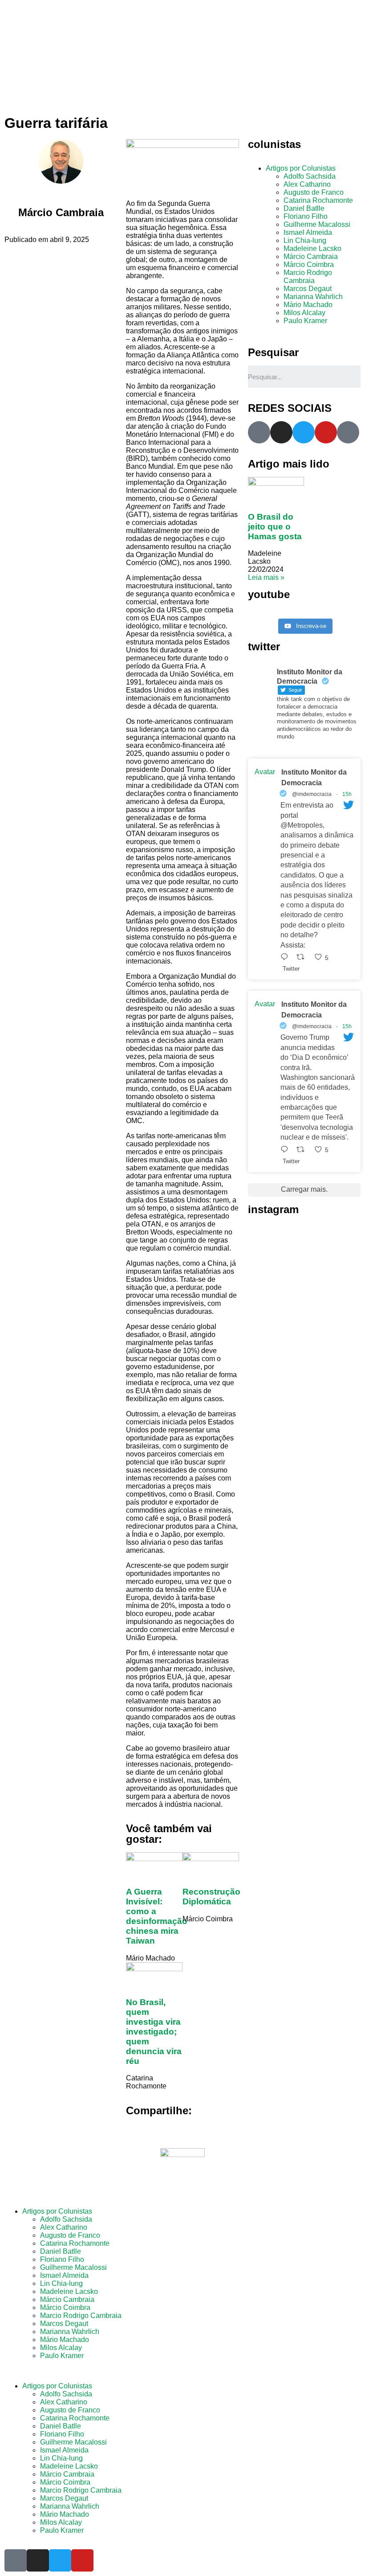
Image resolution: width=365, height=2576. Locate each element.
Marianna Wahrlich (313, 297)
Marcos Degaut (308, 289)
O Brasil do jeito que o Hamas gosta (275, 527)
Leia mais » (266, 577)
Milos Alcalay (304, 313)
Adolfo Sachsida (310, 176)
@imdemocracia (312, 794)
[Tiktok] (348, 432)
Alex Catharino (307, 184)
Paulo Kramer (305, 321)
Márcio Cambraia (311, 256)
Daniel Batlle (304, 208)
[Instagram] (281, 432)
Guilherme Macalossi (317, 224)
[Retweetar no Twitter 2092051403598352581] (303, 1150)
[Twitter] (304, 432)
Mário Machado (308, 305)
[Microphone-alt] (259, 432)
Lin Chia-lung (305, 240)
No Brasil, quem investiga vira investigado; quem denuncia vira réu (154, 2032)
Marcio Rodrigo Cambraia (308, 277)
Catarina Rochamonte (318, 200)
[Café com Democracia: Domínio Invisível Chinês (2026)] (304, 613)
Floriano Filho (306, 216)
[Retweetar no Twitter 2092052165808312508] (303, 957)
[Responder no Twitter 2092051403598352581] (286, 1150)
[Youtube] (326, 432)
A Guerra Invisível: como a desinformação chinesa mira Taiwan (157, 1916)
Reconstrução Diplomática (211, 1897)
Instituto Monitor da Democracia (314, 777)
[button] (182, 2371)
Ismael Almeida (308, 232)
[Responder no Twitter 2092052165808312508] (286, 957)
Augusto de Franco (314, 192)
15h (347, 794)
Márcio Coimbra (309, 265)
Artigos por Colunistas (301, 168)
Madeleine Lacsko (312, 248)
